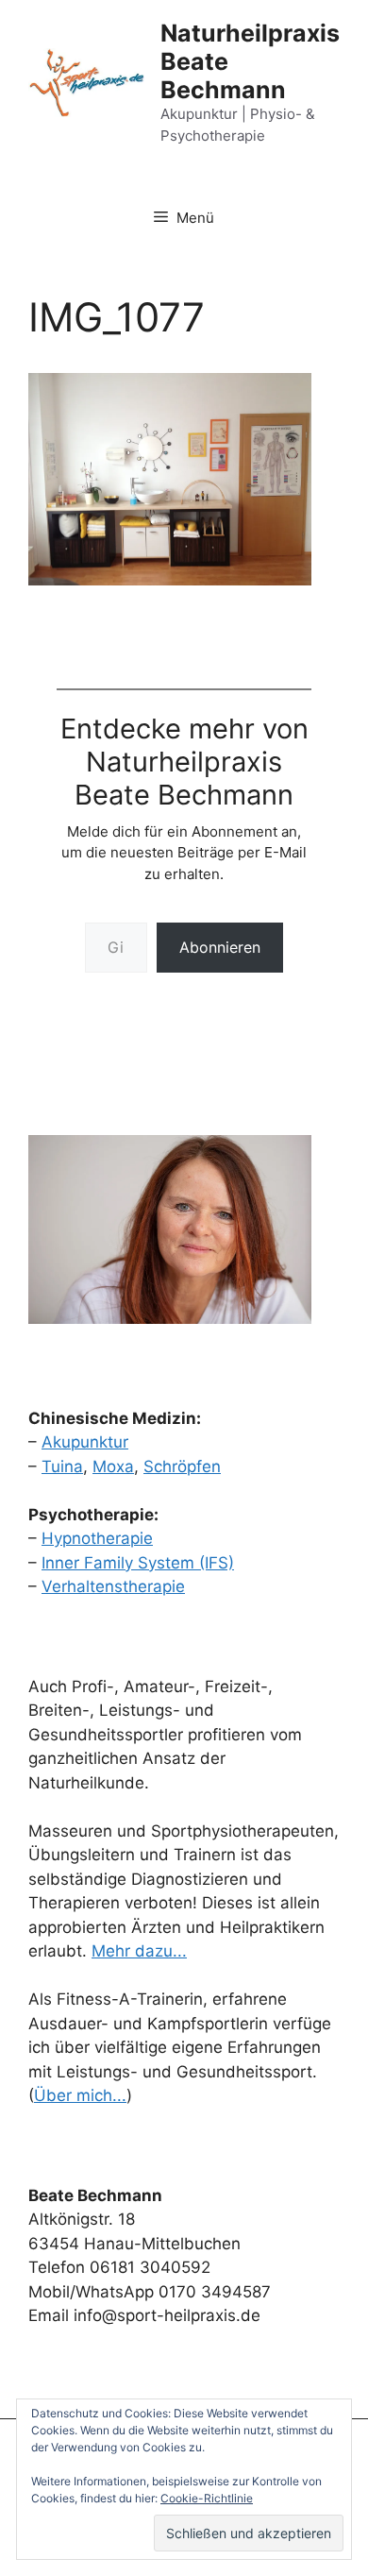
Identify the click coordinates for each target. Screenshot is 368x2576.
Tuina (62, 1466)
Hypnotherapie (97, 1538)
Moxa (113, 1466)
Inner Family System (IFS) (138, 1563)
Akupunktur (85, 1442)
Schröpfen (182, 1466)
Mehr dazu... (139, 1951)
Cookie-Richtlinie (207, 2498)
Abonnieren (220, 947)
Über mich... (80, 2095)
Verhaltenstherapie (113, 1586)
